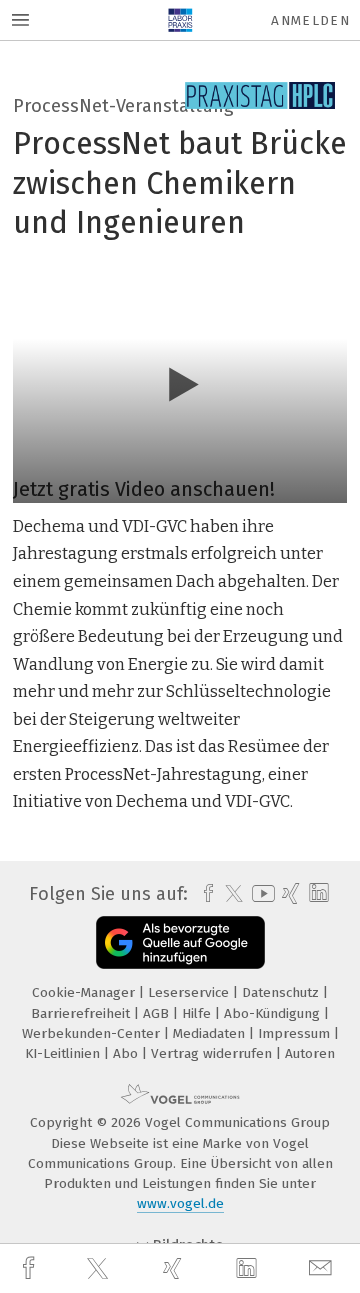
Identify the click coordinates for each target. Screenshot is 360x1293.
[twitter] (100, 1269)
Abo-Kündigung (274, 1013)
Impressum (296, 1033)
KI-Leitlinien (64, 1053)
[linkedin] (249, 1269)
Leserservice (190, 992)
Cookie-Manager (85, 992)
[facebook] (31, 1268)
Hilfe (198, 1013)
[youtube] (260, 893)
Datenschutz (282, 992)
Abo (127, 1053)
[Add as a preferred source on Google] (180, 942)
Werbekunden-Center (93, 1033)
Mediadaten (211, 1033)
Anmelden (310, 20)
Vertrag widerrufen (213, 1053)
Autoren (310, 1053)
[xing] (175, 1268)
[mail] (323, 1268)
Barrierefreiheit (82, 1013)
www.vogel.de (180, 1203)
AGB (158, 1013)
